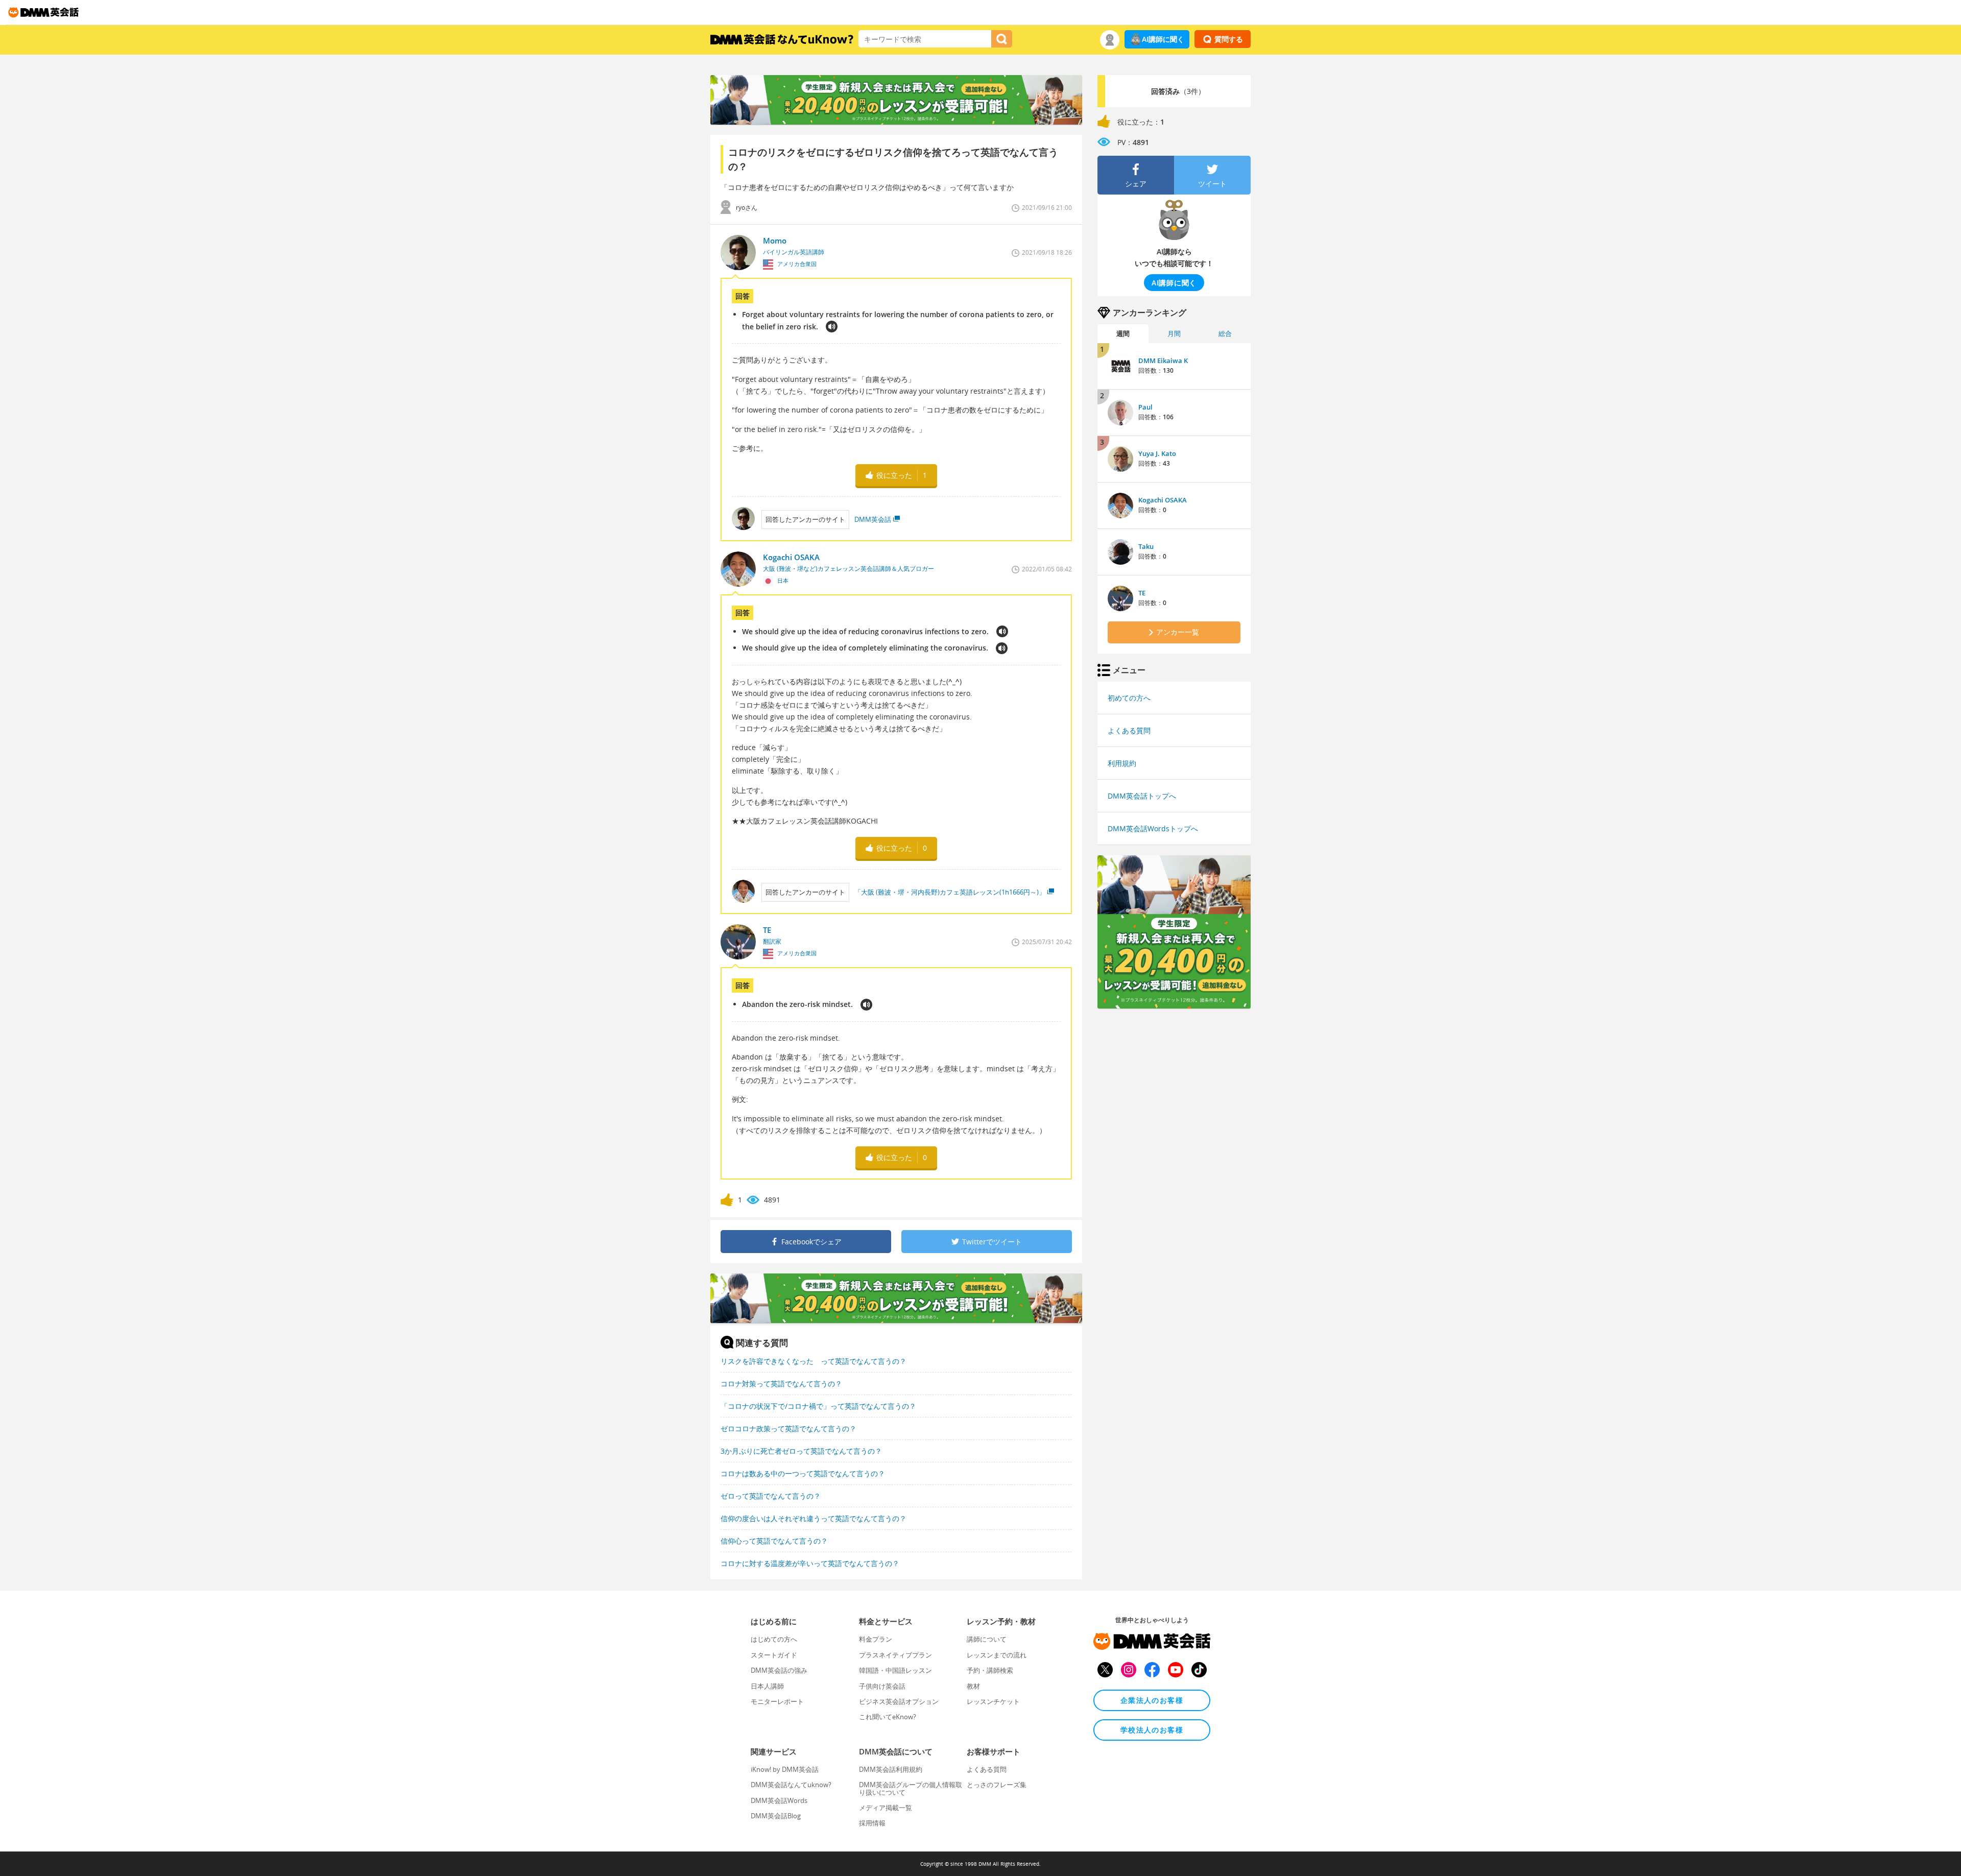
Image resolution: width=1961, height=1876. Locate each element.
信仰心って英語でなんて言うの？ (774, 1541)
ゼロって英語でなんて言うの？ (771, 1496)
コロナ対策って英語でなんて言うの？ (781, 1384)
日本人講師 (767, 1686)
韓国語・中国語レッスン (895, 1670)
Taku (1146, 546)
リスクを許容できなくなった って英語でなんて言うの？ (814, 1361)
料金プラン (876, 1639)
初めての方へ (1129, 698)
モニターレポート (777, 1701)
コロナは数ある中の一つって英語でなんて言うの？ (803, 1473)
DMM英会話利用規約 (891, 1769)
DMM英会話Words (779, 1800)
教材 (973, 1686)
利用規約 (1122, 763)
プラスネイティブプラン (895, 1655)
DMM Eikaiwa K (1163, 360)
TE (1142, 593)
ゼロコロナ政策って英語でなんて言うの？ (788, 1428)
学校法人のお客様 (1152, 1730)
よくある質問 (1129, 730)
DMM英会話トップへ (1142, 796)
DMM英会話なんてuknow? (791, 1785)
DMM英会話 (873, 519)
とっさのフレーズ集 (997, 1785)
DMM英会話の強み (779, 1670)
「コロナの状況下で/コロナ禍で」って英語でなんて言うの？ (818, 1406)
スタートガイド (774, 1655)
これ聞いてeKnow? (888, 1717)
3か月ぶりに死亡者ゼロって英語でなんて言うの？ (801, 1451)
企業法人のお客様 (1152, 1700)
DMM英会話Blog (776, 1816)
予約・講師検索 (990, 1670)
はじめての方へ (774, 1639)
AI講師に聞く (1163, 39)
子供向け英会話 (882, 1686)
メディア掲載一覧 (886, 1808)
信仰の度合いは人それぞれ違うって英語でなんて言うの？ (814, 1518)
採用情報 (872, 1823)
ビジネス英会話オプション (899, 1701)
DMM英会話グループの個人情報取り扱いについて (911, 1788)
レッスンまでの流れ (997, 1655)
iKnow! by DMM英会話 (785, 1769)
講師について (987, 1639)
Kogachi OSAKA (1163, 500)
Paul (1145, 407)
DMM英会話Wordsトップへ (1153, 828)
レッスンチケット (993, 1701)
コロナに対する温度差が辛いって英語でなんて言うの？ (810, 1563)
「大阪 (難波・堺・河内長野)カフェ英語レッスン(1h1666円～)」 (950, 892)
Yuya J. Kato (1157, 453)
